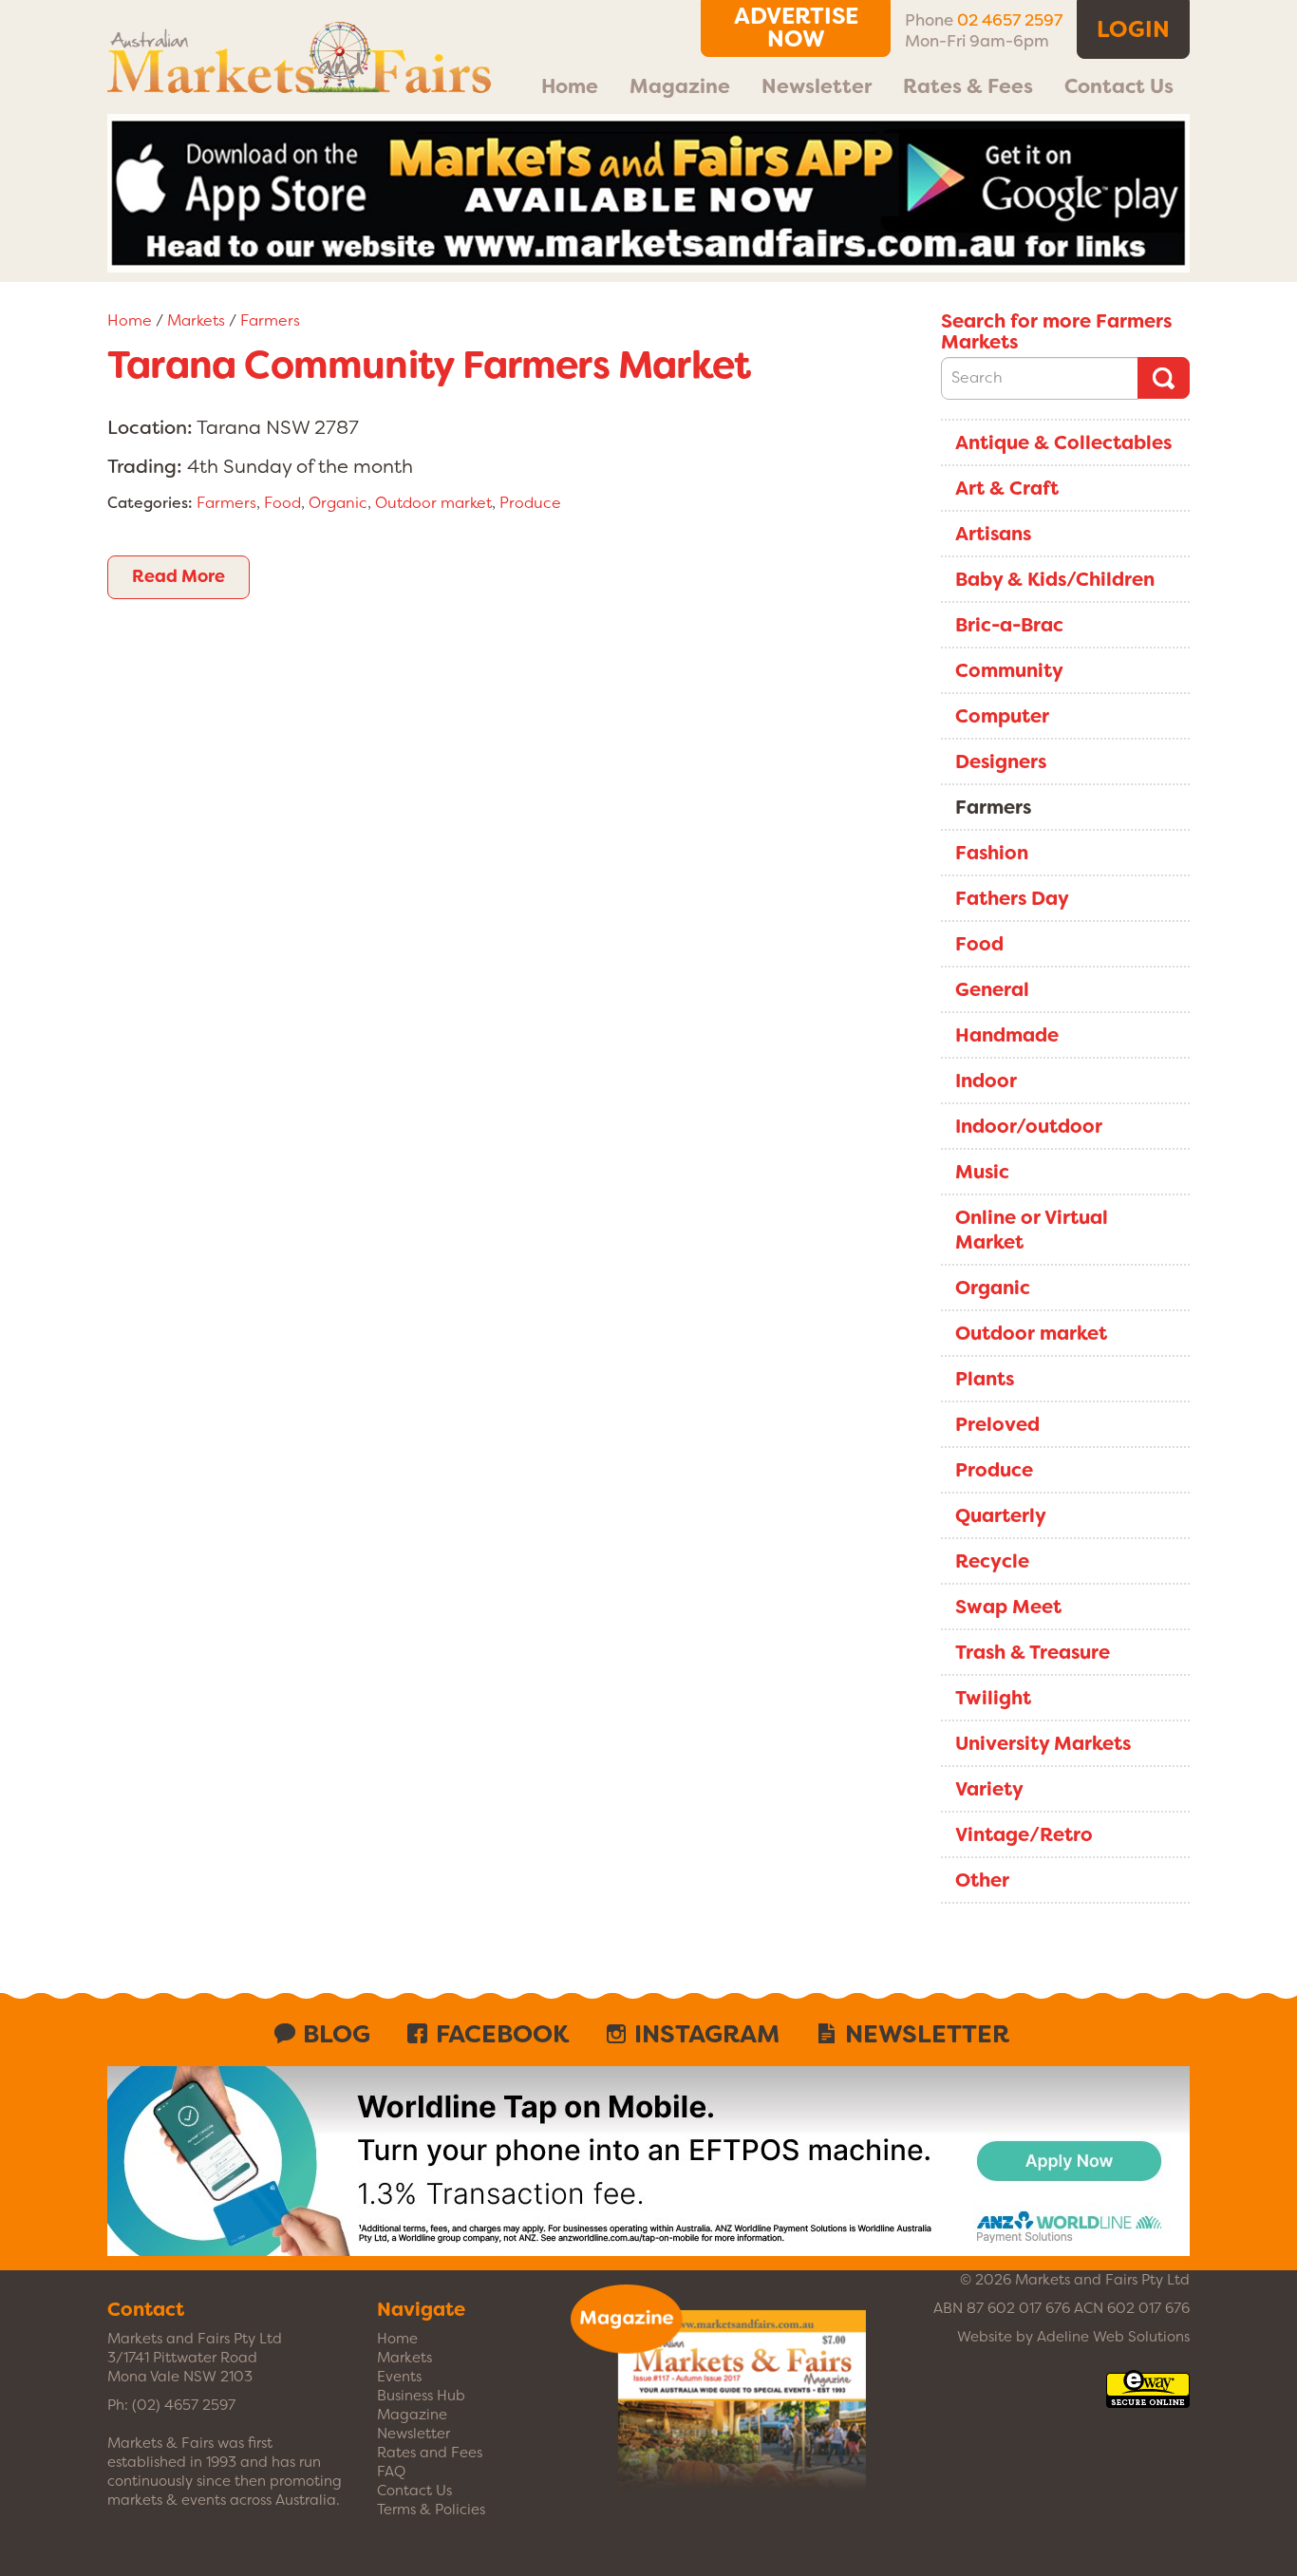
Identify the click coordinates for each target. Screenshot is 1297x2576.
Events (399, 2377)
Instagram (707, 2034)
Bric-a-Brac (1009, 625)
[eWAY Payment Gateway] (1148, 2398)
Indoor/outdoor (1029, 1126)
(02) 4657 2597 (184, 2405)
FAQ (391, 2472)
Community (1009, 670)
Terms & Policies (431, 2510)
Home (570, 86)
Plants (985, 1379)
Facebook (502, 2034)
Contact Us (1119, 86)
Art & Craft (1007, 488)
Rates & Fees (968, 86)
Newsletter (817, 86)
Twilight (993, 1698)
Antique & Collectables (1063, 442)
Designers (1001, 762)
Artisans (993, 534)
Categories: (150, 503)
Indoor (986, 1081)
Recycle (992, 1561)
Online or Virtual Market (1032, 1230)
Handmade (1007, 1035)
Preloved (997, 1424)
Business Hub (421, 2396)
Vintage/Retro (1024, 1834)
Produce (530, 503)
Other (982, 1880)
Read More (179, 576)
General (992, 989)
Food (282, 503)
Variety (989, 1789)
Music (982, 1172)
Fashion (992, 853)
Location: (150, 427)
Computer (1002, 716)
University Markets (1043, 1743)
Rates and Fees (430, 2453)
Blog (337, 2034)
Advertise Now (796, 28)
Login (1133, 29)
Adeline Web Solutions (1113, 2337)
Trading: (145, 466)
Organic (338, 503)
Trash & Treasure (1033, 1652)
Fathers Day (1012, 898)
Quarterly (1001, 1515)
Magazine (680, 86)
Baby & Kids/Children (1055, 579)
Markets (196, 320)
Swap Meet (1008, 1607)
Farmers (270, 320)
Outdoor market (433, 503)
